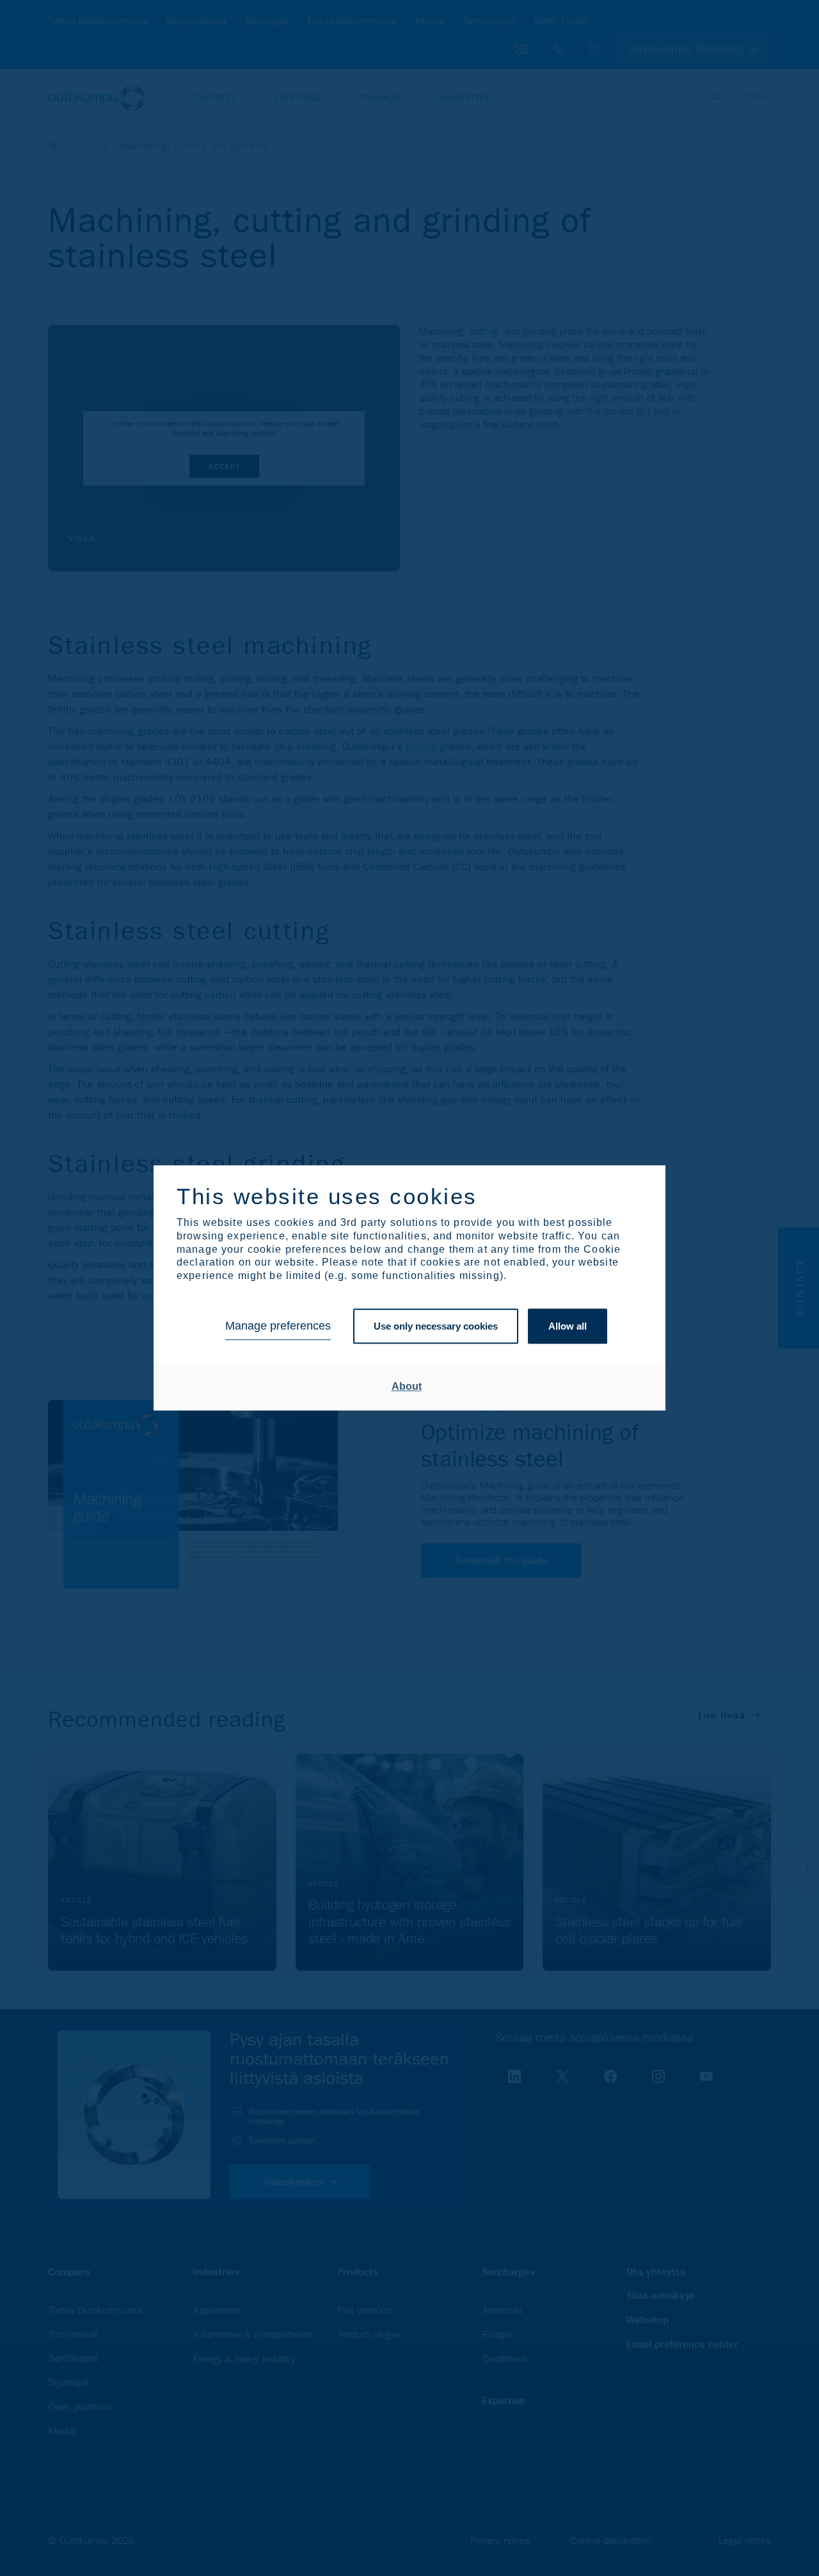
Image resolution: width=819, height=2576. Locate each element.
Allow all (568, 1326)
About (407, 1386)
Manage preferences (278, 1326)
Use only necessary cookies (436, 1326)
